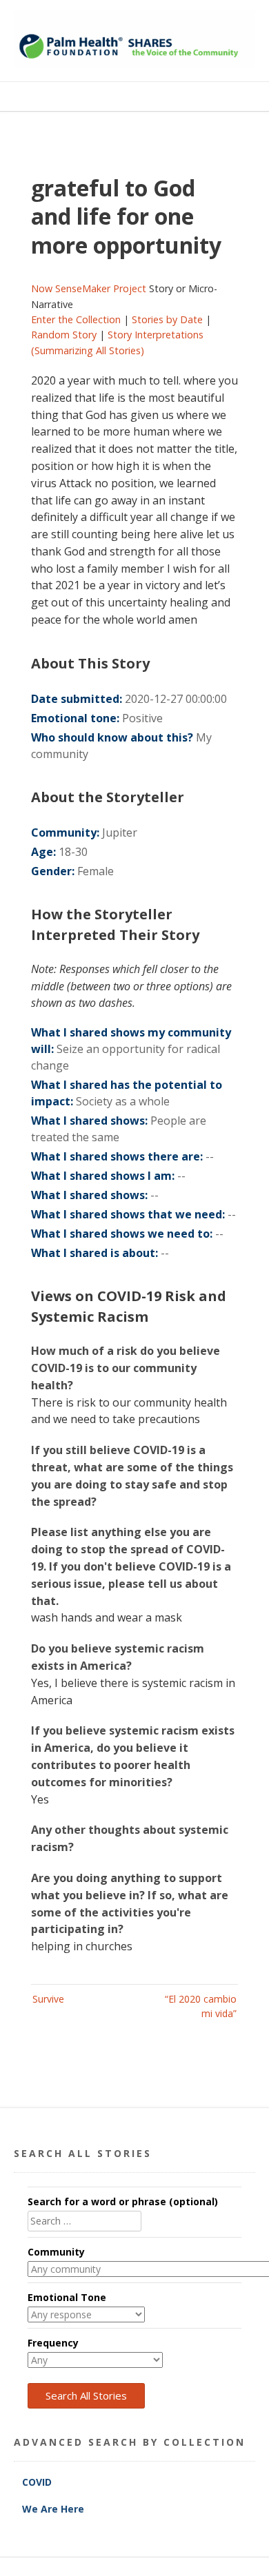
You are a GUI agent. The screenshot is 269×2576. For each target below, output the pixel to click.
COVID (38, 2482)
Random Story (64, 335)
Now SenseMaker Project (89, 288)
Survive (48, 1999)
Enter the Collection (76, 319)
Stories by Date (167, 319)
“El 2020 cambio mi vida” (201, 2006)
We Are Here (53, 2509)
